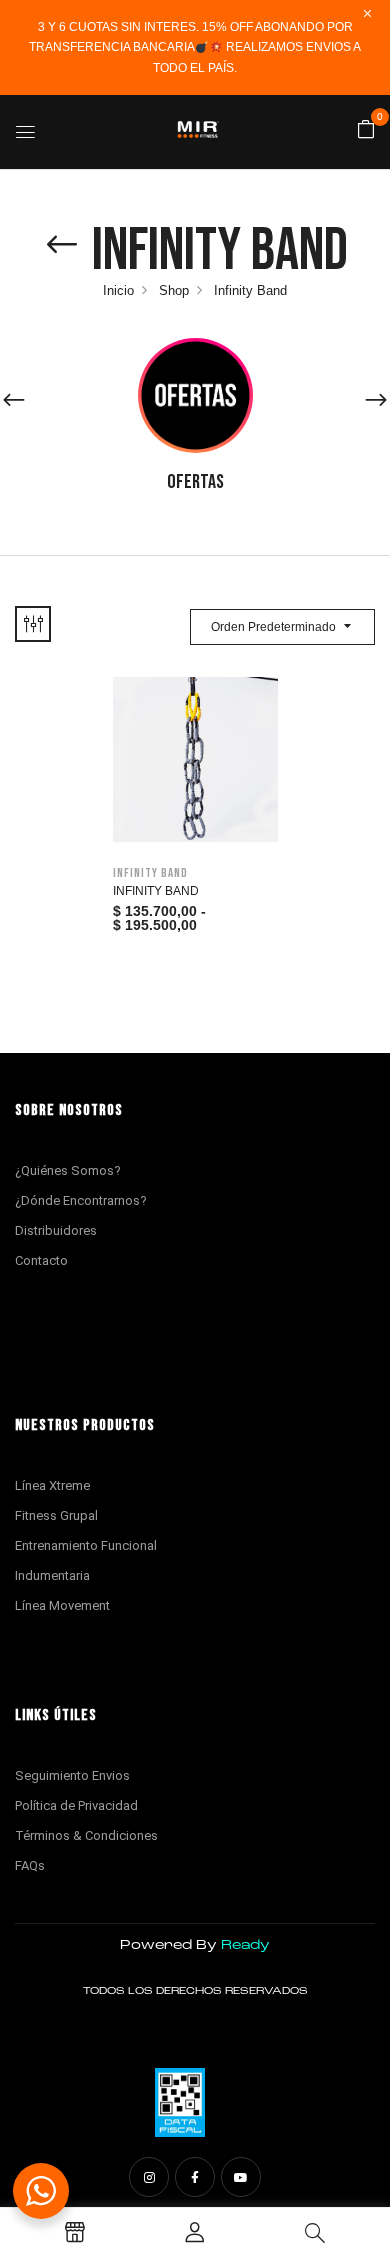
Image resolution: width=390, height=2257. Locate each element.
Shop (174, 290)
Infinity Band (150, 873)
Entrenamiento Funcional (86, 1545)
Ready (245, 1945)
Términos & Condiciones (86, 1835)
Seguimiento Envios (72, 1775)
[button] (366, 130)
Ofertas (195, 482)
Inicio (118, 290)
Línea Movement (62, 1605)
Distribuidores (56, 1230)
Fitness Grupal (56, 1515)
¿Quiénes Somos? (68, 1170)
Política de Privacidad (76, 1805)
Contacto (41, 1260)
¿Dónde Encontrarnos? (81, 1200)
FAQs (30, 1865)
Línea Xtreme (52, 1485)
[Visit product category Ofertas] (195, 395)
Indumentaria (52, 1575)
